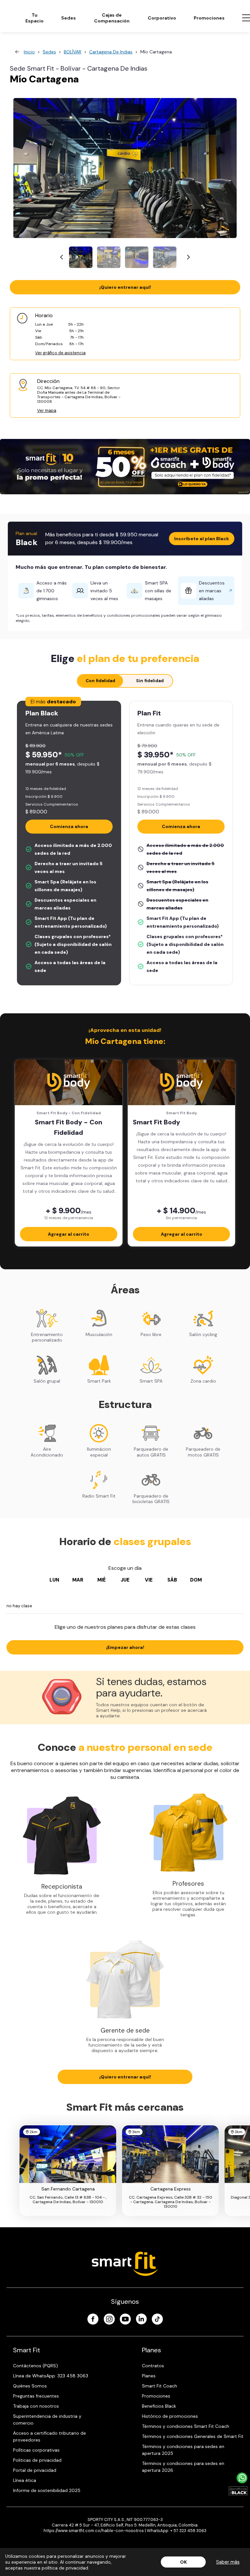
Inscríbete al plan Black (202, 539)
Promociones (209, 18)
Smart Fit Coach (160, 2386)
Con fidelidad (100, 681)
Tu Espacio (35, 18)
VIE (149, 1580)
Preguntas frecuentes (36, 2396)
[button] (81, 257)
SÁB (172, 1580)
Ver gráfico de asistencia (60, 353)
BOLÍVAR (73, 52)
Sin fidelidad (150, 681)
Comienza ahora (69, 826)
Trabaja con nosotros (36, 2406)
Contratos (153, 2366)
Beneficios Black (159, 2406)
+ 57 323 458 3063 (188, 2531)
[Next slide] (188, 257)
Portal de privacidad (35, 2470)
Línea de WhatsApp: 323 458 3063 (51, 2376)
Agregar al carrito (69, 1234)
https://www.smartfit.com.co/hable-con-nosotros (94, 2531)
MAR (78, 1580)
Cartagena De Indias (111, 52)
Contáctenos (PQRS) (35, 2366)
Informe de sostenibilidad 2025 (47, 2490)
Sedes (69, 18)
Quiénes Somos (30, 2386)
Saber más (228, 2562)
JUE (125, 1580)
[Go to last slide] (62, 257)
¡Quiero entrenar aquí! (125, 287)
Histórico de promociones (170, 2416)
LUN (54, 1580)
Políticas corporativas (36, 2450)
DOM (196, 1580)
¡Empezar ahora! (125, 1647)
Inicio (29, 52)
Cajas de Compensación (112, 18)
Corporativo (162, 18)
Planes (149, 2376)
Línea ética (25, 2480)
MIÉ (102, 1580)
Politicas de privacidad (37, 2460)
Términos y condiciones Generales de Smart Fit (193, 2436)
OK (183, 2562)
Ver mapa (47, 410)
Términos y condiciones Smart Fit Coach (186, 2426)
